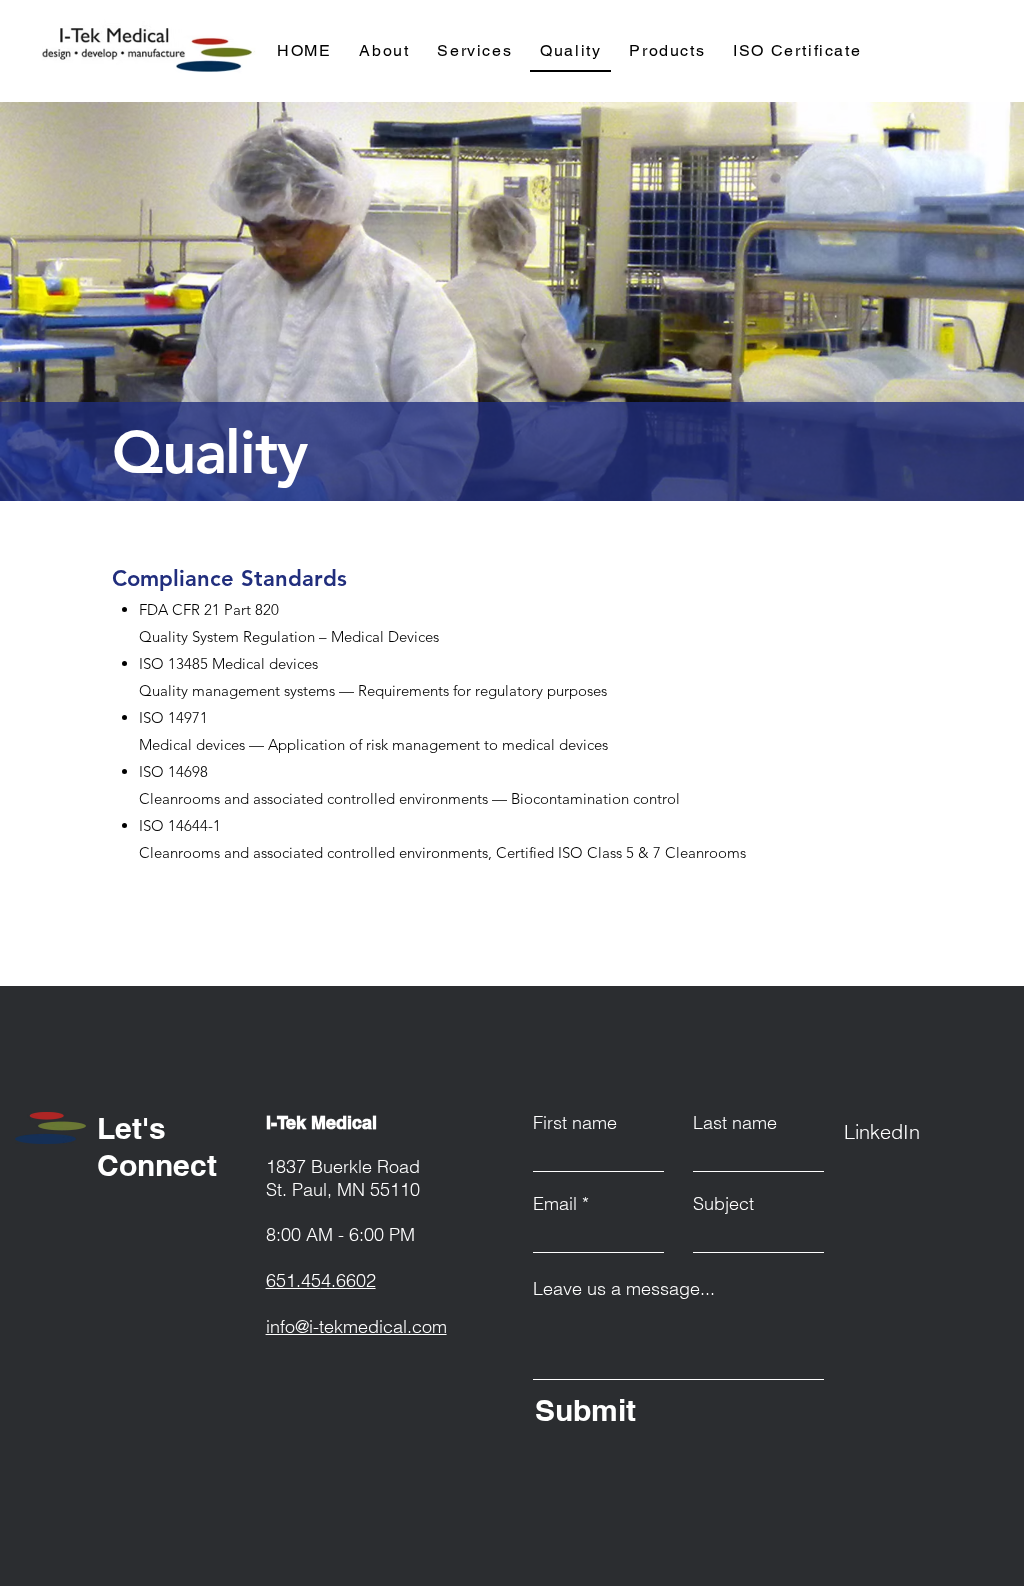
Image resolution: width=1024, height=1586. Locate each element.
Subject (723, 1204)
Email (555, 1204)
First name (575, 1123)
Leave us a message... (624, 1289)
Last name (735, 1123)
